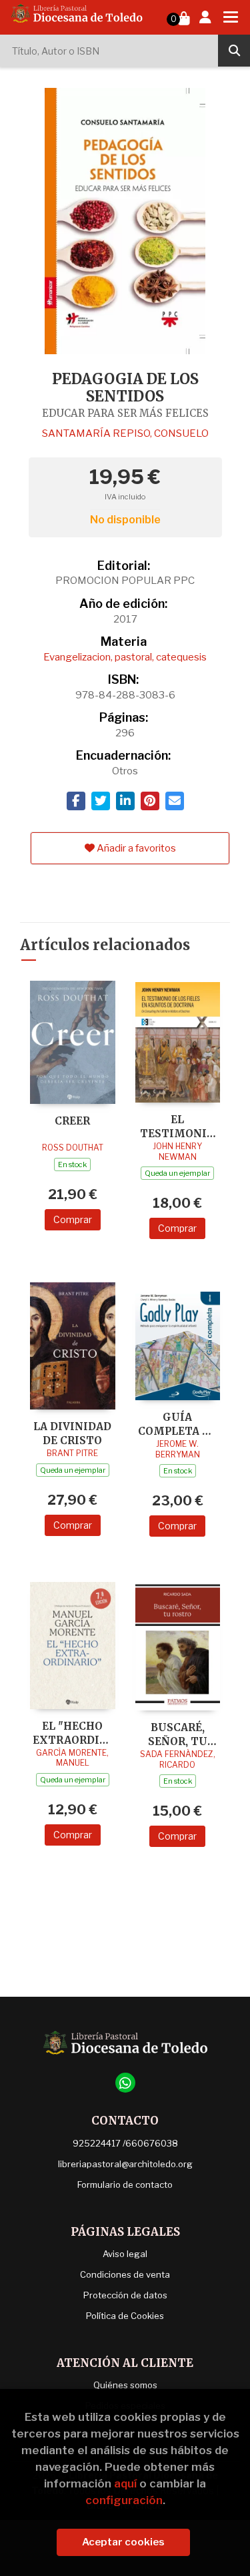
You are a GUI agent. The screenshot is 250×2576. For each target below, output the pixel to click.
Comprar (73, 1219)
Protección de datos (125, 2295)
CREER (72, 1121)
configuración (124, 2500)
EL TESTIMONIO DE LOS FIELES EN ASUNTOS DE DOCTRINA (178, 1126)
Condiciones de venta (125, 2274)
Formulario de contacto (125, 2185)
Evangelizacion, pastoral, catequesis (125, 657)
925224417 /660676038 (125, 2143)
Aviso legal (125, 2254)
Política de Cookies (125, 2316)
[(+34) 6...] (125, 2083)
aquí (125, 2483)
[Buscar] (234, 51)
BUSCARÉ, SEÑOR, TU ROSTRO (178, 1734)
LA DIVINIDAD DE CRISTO (72, 1433)
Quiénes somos (125, 2385)
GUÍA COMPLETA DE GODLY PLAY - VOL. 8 (177, 1424)
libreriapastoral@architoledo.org (125, 2164)
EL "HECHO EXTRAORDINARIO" (73, 1733)
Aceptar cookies (123, 2542)
